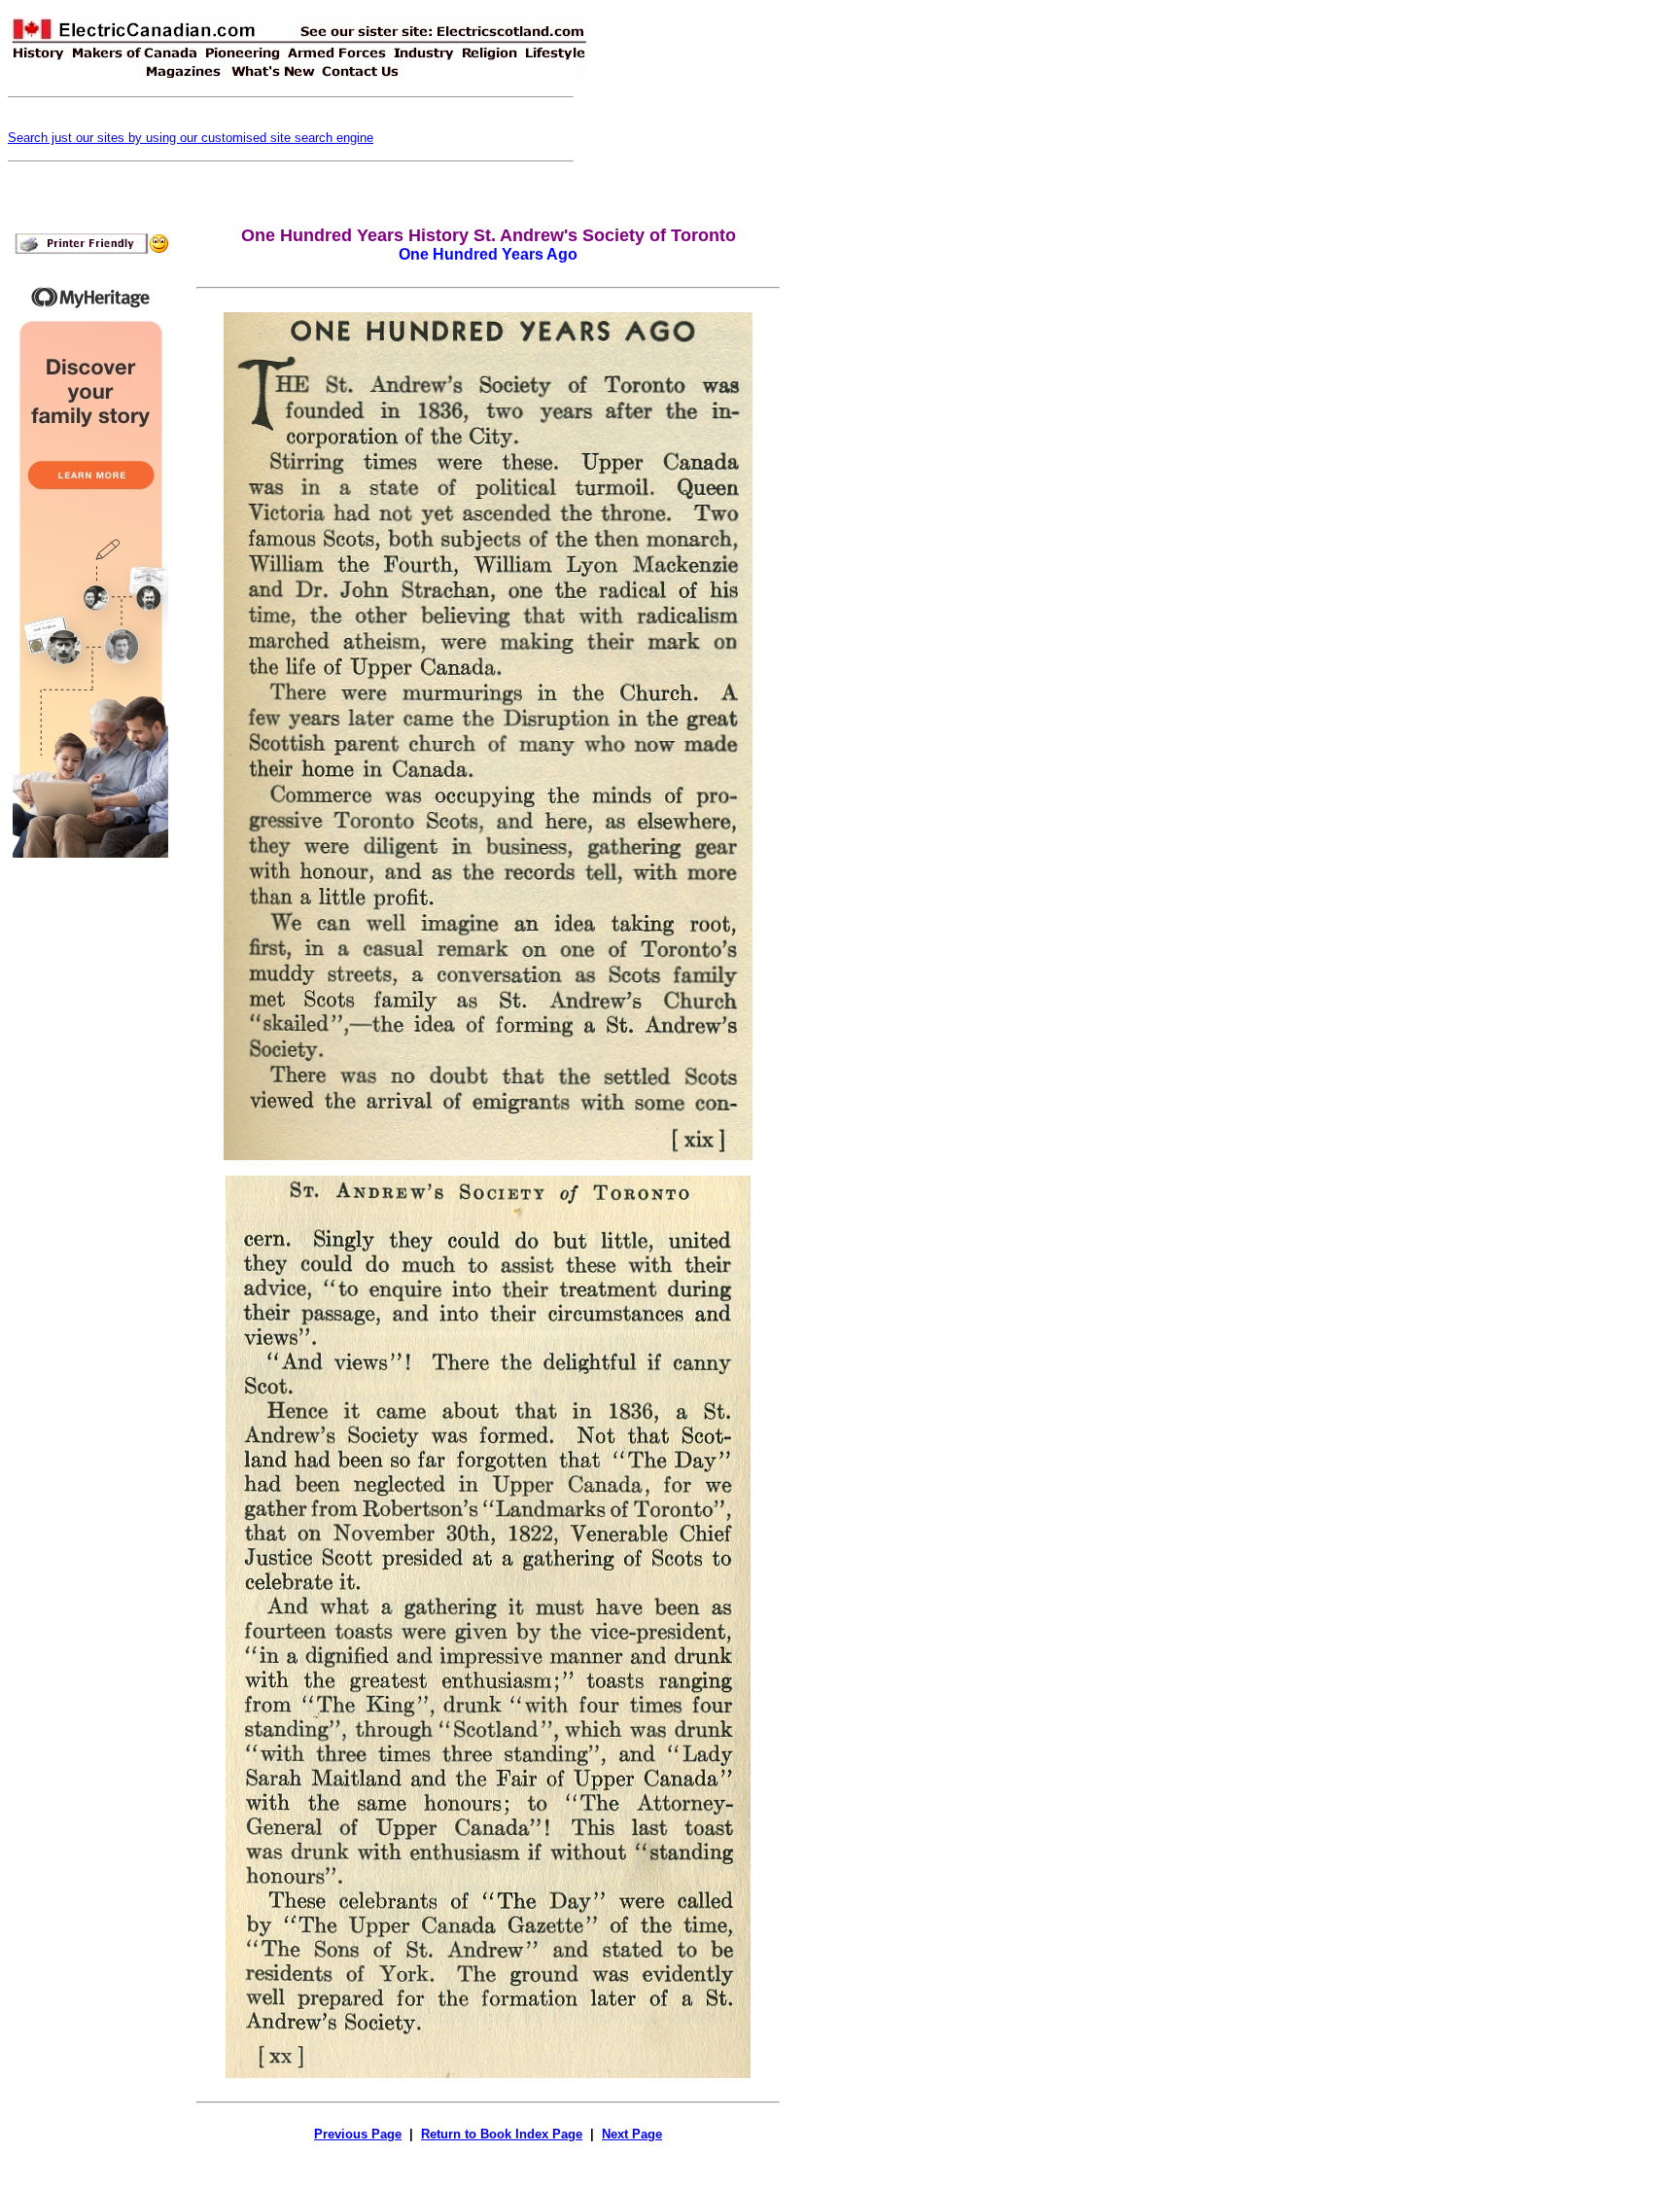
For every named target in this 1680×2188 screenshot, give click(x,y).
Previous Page (358, 2134)
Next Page (632, 2134)
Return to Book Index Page (502, 2134)
